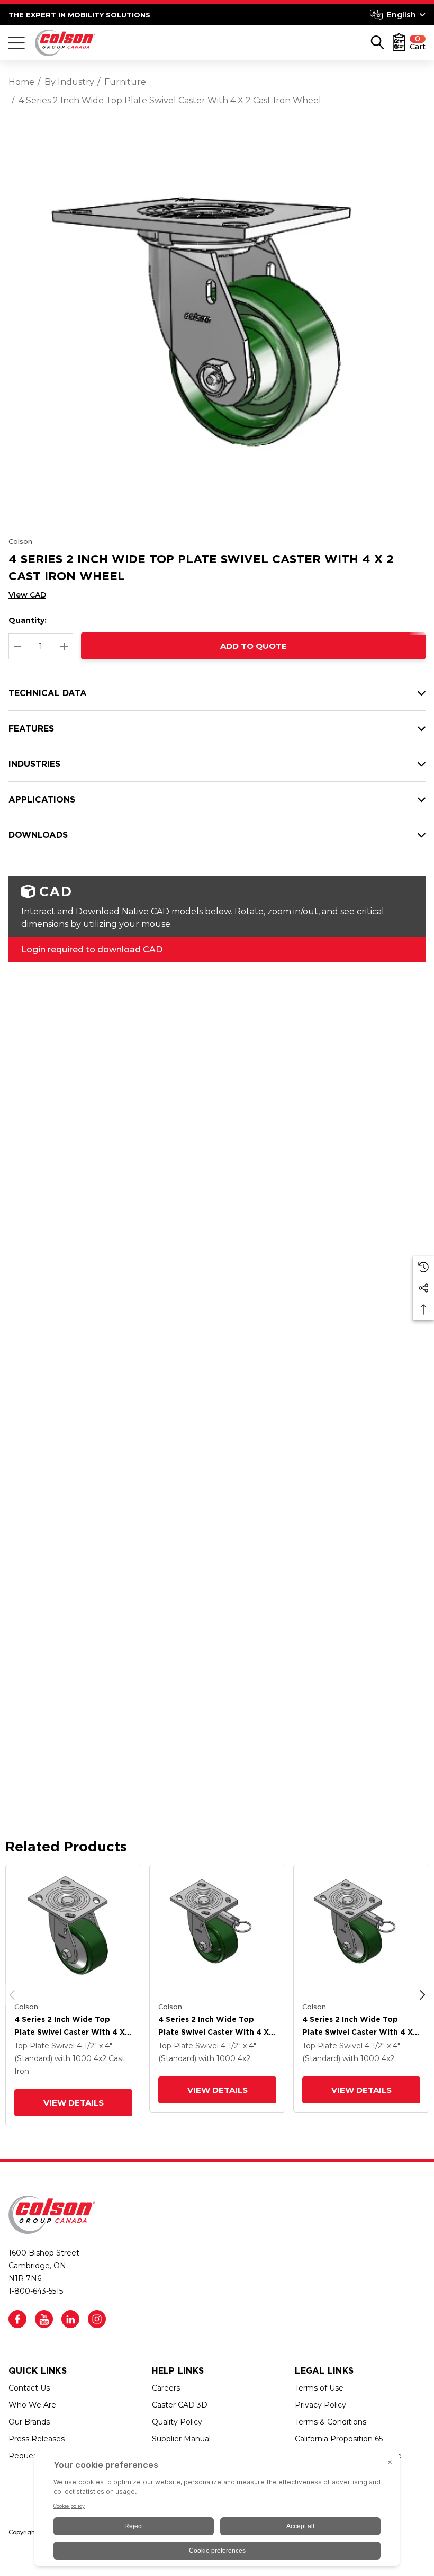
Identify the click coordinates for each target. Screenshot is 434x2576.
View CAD (27, 595)
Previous (12, 1995)
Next (422, 1995)
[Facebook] (17, 2319)
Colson (20, 541)
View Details (74, 2103)
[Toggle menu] (16, 43)
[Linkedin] (70, 2319)
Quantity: (28, 620)
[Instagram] (97, 2319)
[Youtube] (44, 2319)
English (401, 15)
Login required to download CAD (92, 950)
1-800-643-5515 (36, 2291)
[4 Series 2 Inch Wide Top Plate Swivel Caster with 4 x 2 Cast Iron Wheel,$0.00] (73, 1933)
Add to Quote (254, 646)
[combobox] (398, 15)
